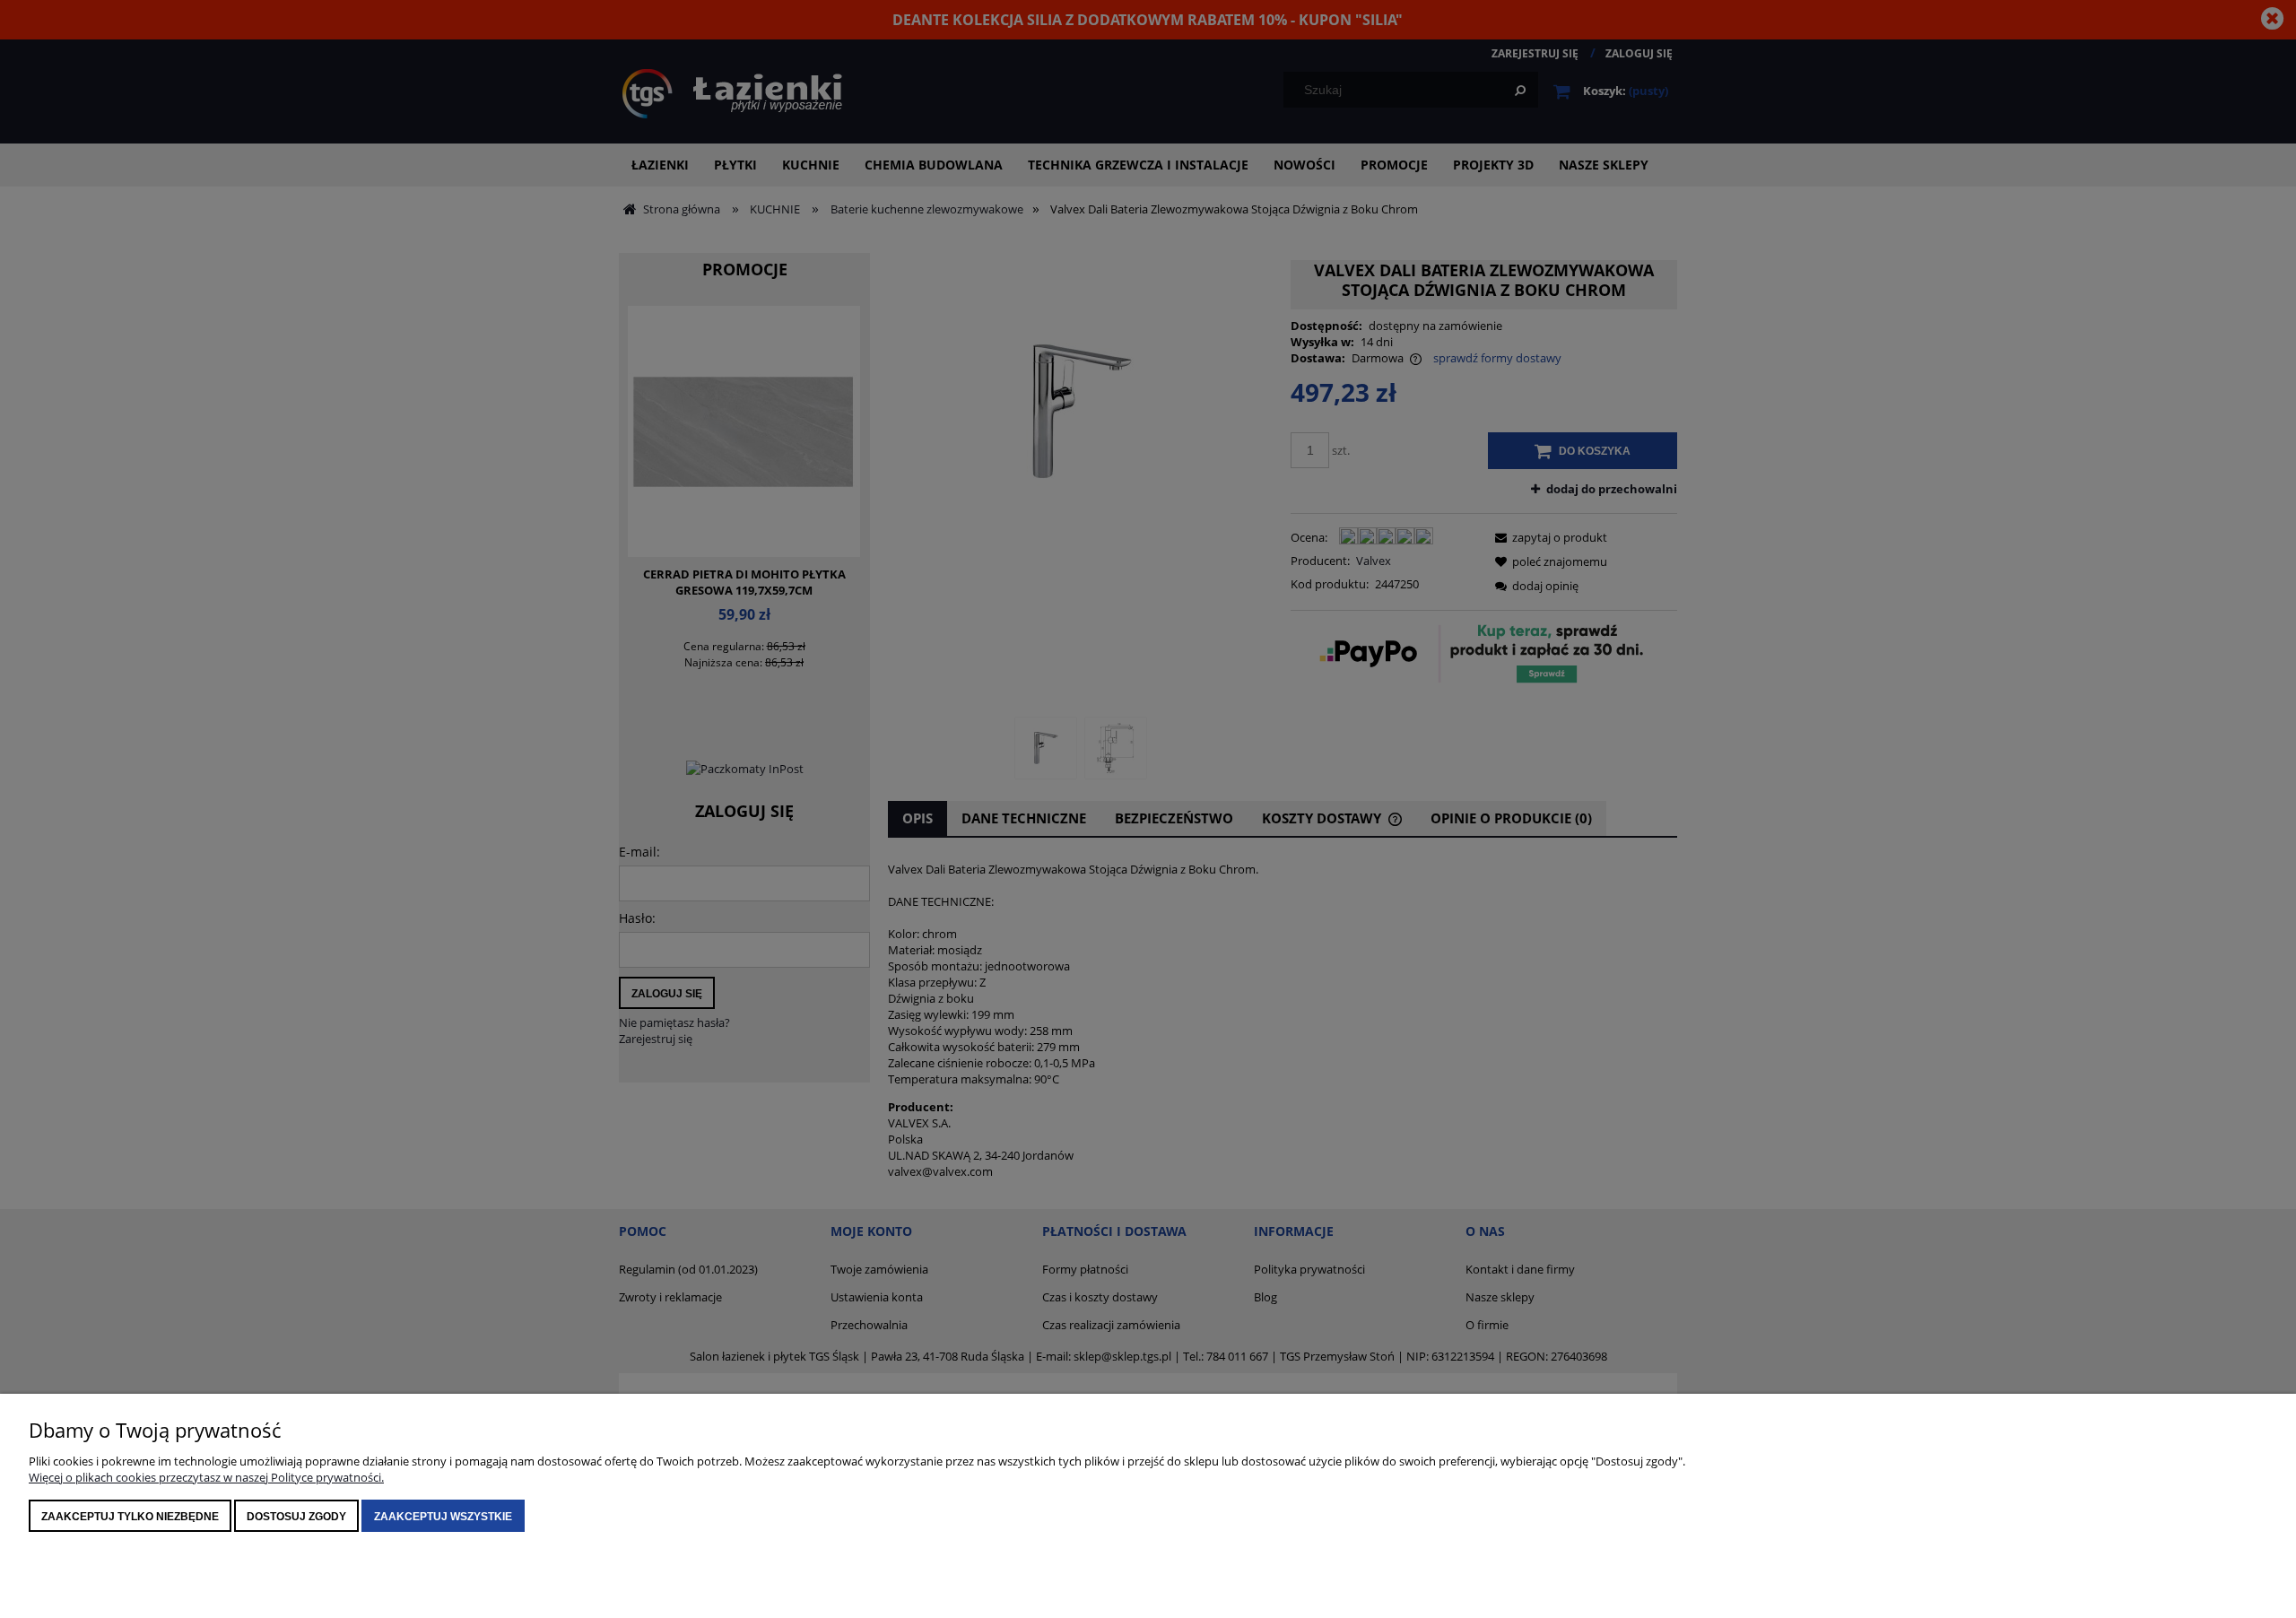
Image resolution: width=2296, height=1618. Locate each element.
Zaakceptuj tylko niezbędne (130, 1517)
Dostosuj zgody (296, 1517)
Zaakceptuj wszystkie (443, 1517)
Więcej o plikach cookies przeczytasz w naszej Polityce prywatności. (206, 1477)
